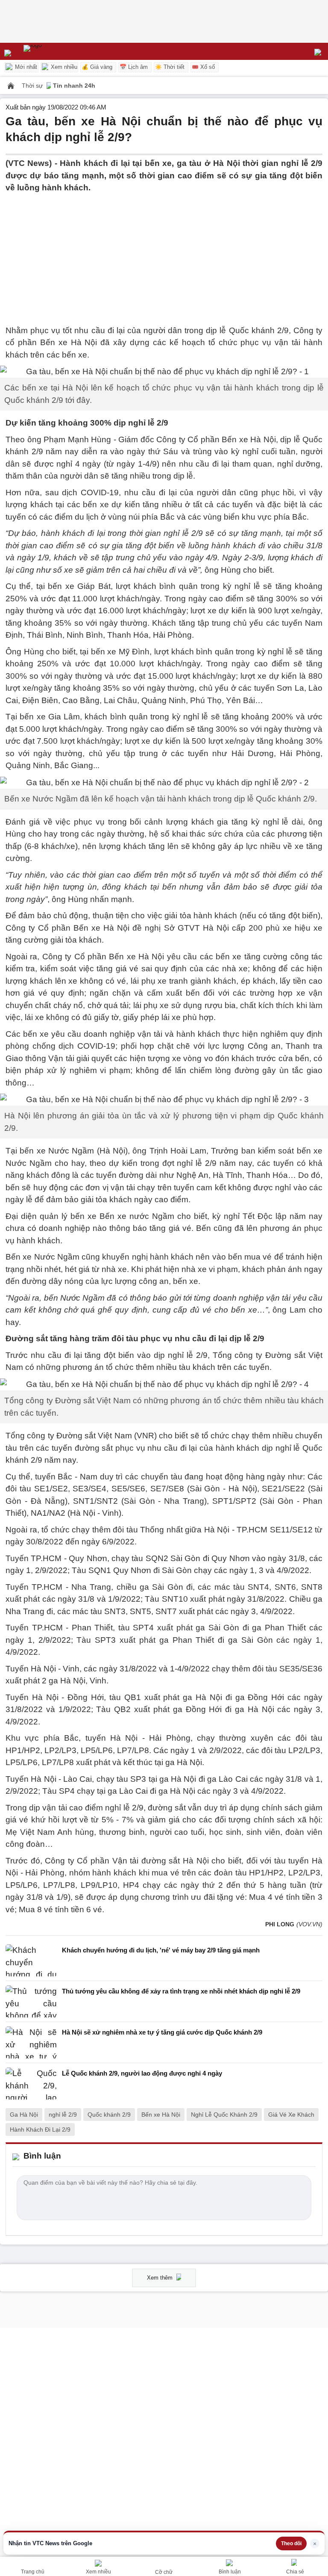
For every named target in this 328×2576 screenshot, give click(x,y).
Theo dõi (291, 2543)
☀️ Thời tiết (170, 67)
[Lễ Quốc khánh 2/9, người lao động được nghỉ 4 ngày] (31, 2084)
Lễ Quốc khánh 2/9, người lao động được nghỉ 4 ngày (142, 2073)
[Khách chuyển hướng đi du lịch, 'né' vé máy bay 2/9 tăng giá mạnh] (31, 1960)
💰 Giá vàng (97, 67)
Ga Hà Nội (24, 2115)
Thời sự (33, 86)
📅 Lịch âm (134, 67)
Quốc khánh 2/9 (109, 2115)
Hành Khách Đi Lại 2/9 (40, 2129)
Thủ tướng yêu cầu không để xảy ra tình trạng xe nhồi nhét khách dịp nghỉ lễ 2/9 (181, 1991)
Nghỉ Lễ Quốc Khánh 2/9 (224, 2115)
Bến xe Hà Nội (161, 2115)
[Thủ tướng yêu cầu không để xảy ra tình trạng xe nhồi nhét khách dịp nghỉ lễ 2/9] (31, 2001)
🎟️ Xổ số (203, 67)
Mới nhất (25, 67)
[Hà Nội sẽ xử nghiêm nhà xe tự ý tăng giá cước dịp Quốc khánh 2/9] (31, 2042)
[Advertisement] (164, 254)
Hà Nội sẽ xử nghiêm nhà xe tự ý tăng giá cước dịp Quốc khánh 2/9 (162, 2032)
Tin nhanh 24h (74, 86)
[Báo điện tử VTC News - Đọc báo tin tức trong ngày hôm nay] (52, 51)
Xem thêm (161, 2278)
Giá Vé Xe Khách (291, 2115)
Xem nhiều (63, 67)
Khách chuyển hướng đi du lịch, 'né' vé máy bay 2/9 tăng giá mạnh (161, 1950)
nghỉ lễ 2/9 (63, 2115)
